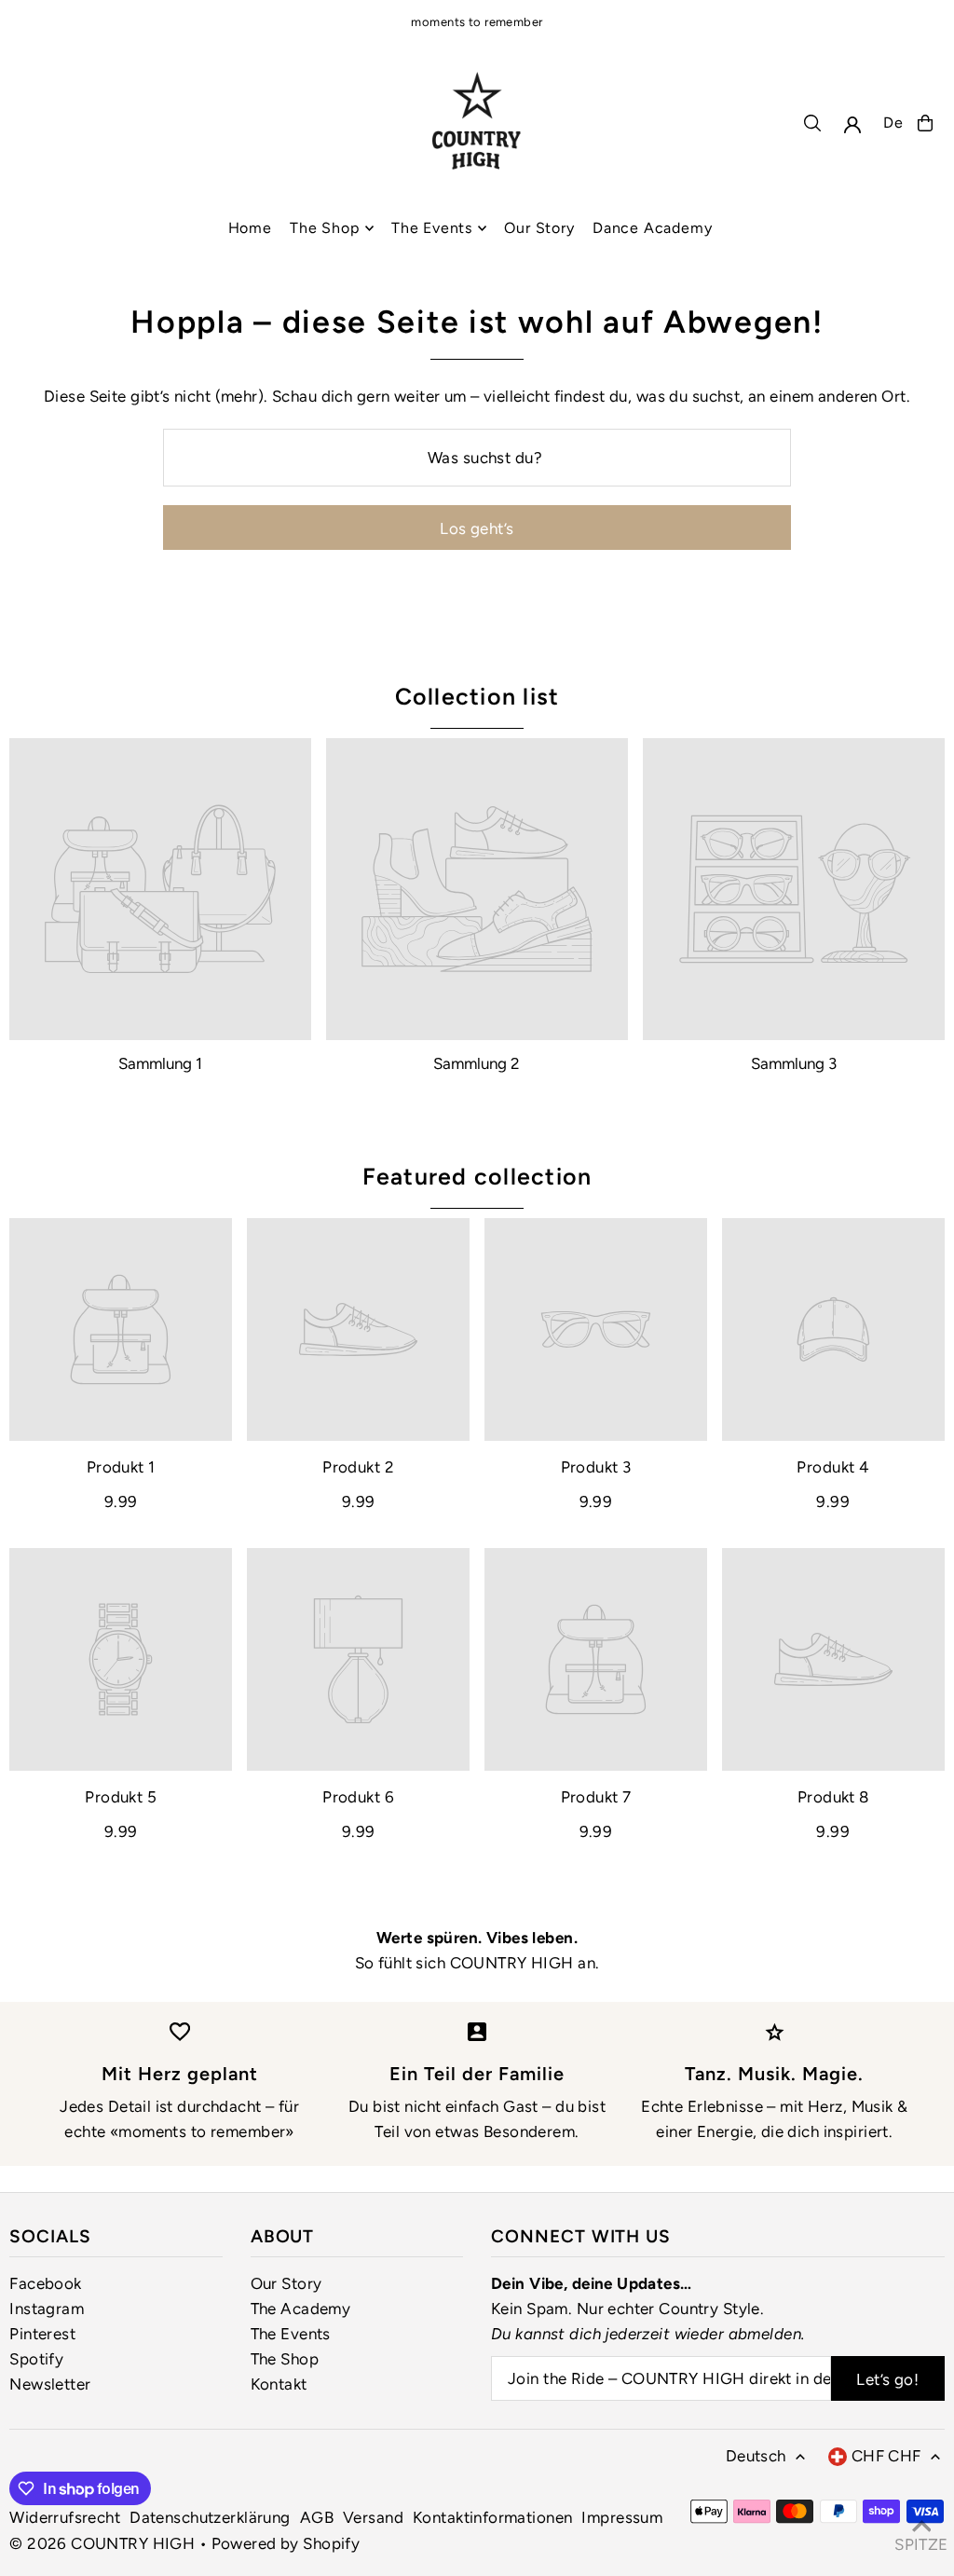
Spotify (36, 2359)
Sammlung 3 (794, 1063)
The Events (291, 2334)
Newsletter (50, 2384)
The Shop (285, 2359)
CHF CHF (886, 2456)
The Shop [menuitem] (324, 228)
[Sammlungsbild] (160, 889)
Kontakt (279, 2384)
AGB (317, 2517)
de (893, 123)
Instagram (47, 2309)
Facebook (45, 2283)
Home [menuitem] (250, 228)
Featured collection (477, 1176)
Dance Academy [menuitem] (652, 228)
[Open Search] (812, 123)
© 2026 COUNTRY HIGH (102, 2543)
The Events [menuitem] (432, 228)
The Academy (301, 2309)
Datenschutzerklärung (210, 2517)
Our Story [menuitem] (539, 228)
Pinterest (42, 2334)
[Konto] (852, 125)
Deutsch (756, 2456)
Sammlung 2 (477, 1063)
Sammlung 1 (160, 1063)
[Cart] (925, 123)
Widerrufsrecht (65, 2517)
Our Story (286, 2283)
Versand (373, 2517)
